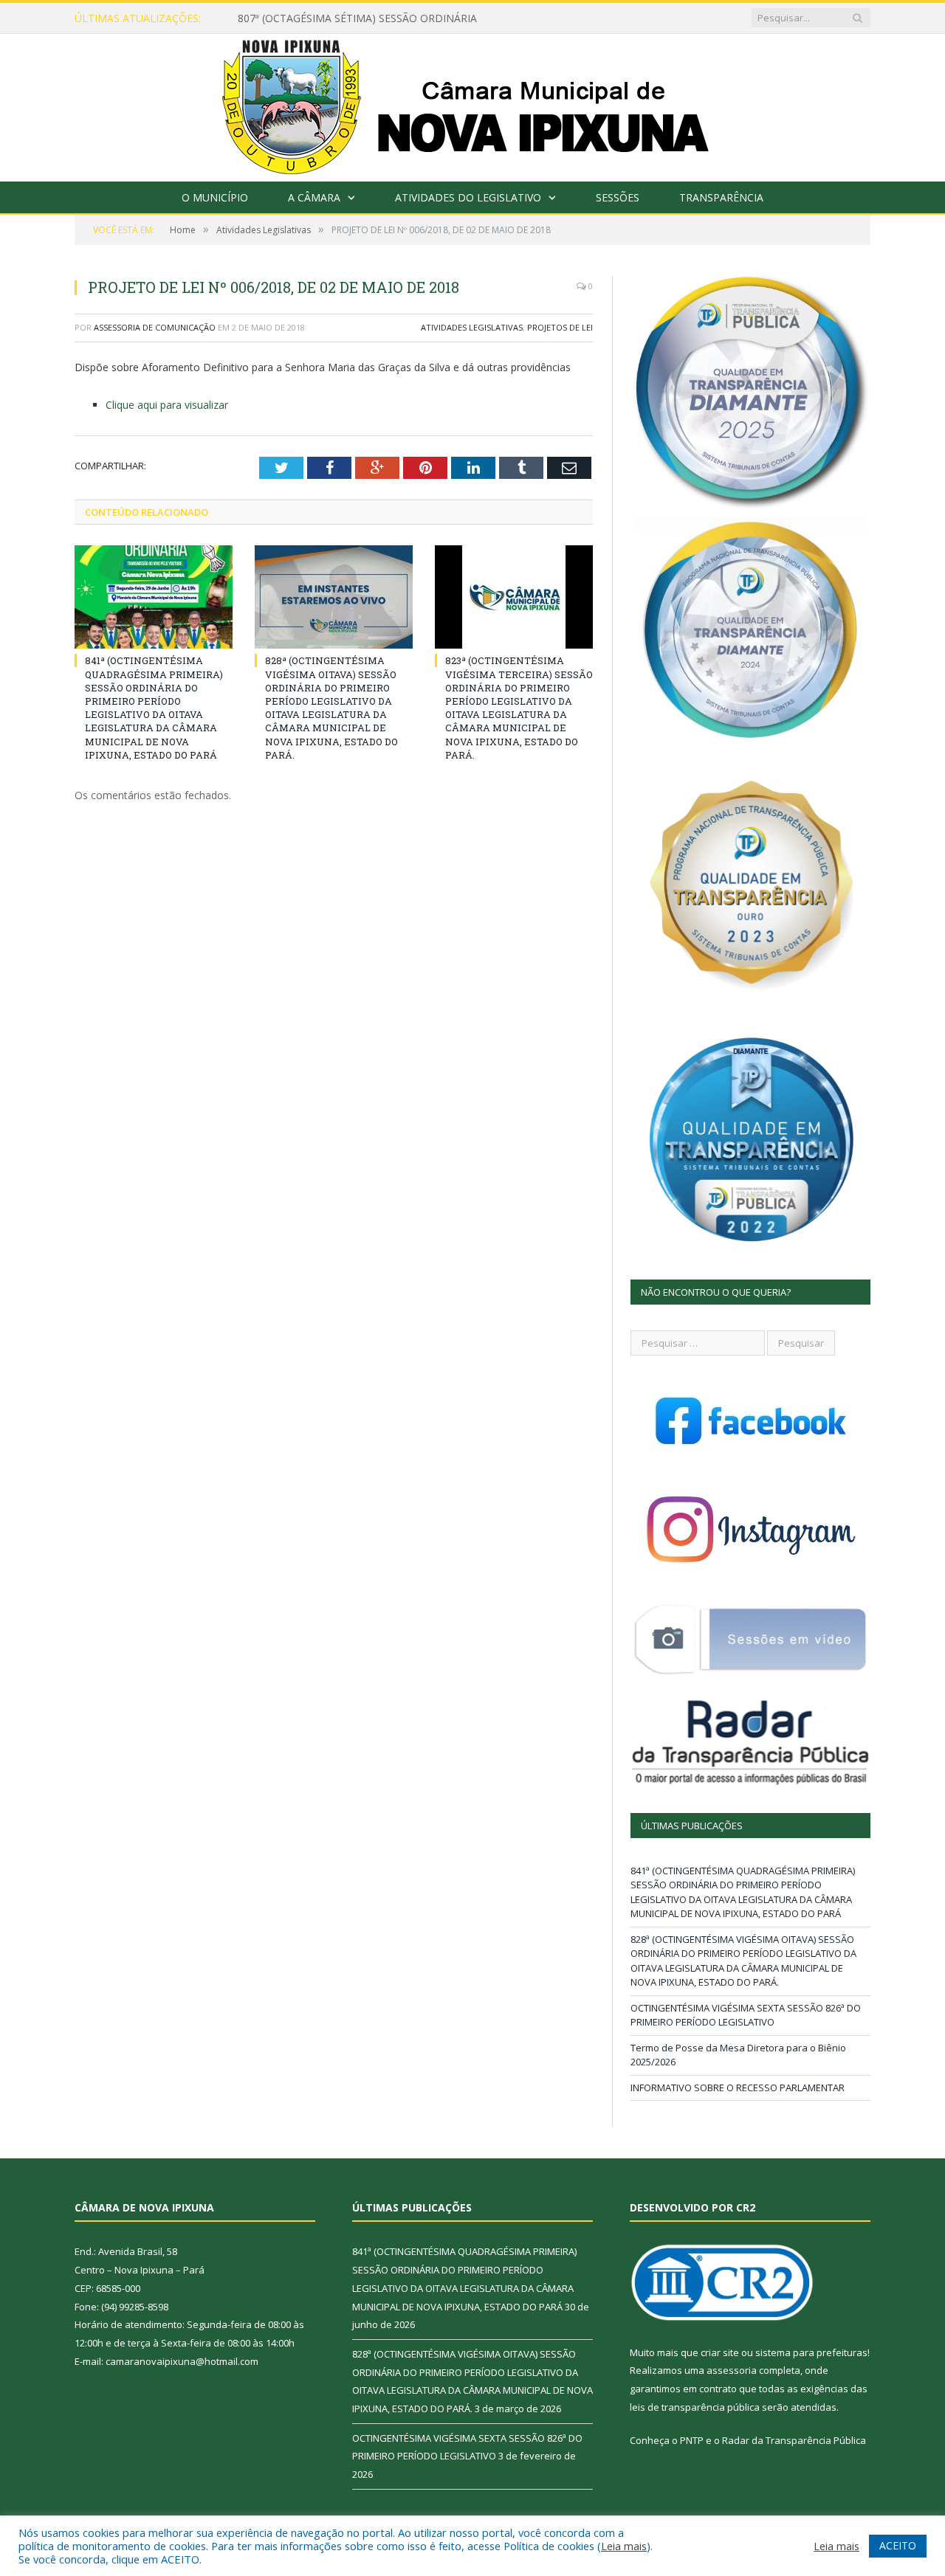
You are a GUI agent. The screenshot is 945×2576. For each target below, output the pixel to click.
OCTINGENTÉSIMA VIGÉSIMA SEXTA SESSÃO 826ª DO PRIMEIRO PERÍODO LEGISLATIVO (746, 2015)
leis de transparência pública (695, 2407)
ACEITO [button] (898, 2545)
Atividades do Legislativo (468, 197)
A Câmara (314, 197)
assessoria (732, 2370)
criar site (720, 2352)
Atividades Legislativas (472, 327)
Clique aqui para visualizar (167, 405)
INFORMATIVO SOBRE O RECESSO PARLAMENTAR (738, 2088)
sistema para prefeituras (811, 2352)
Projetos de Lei (560, 327)
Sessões (618, 197)
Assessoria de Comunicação (155, 327)
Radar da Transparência (777, 2440)
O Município (215, 197)
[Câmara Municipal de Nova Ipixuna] (473, 104)
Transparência (721, 197)
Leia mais (624, 2546)
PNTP (692, 2440)
